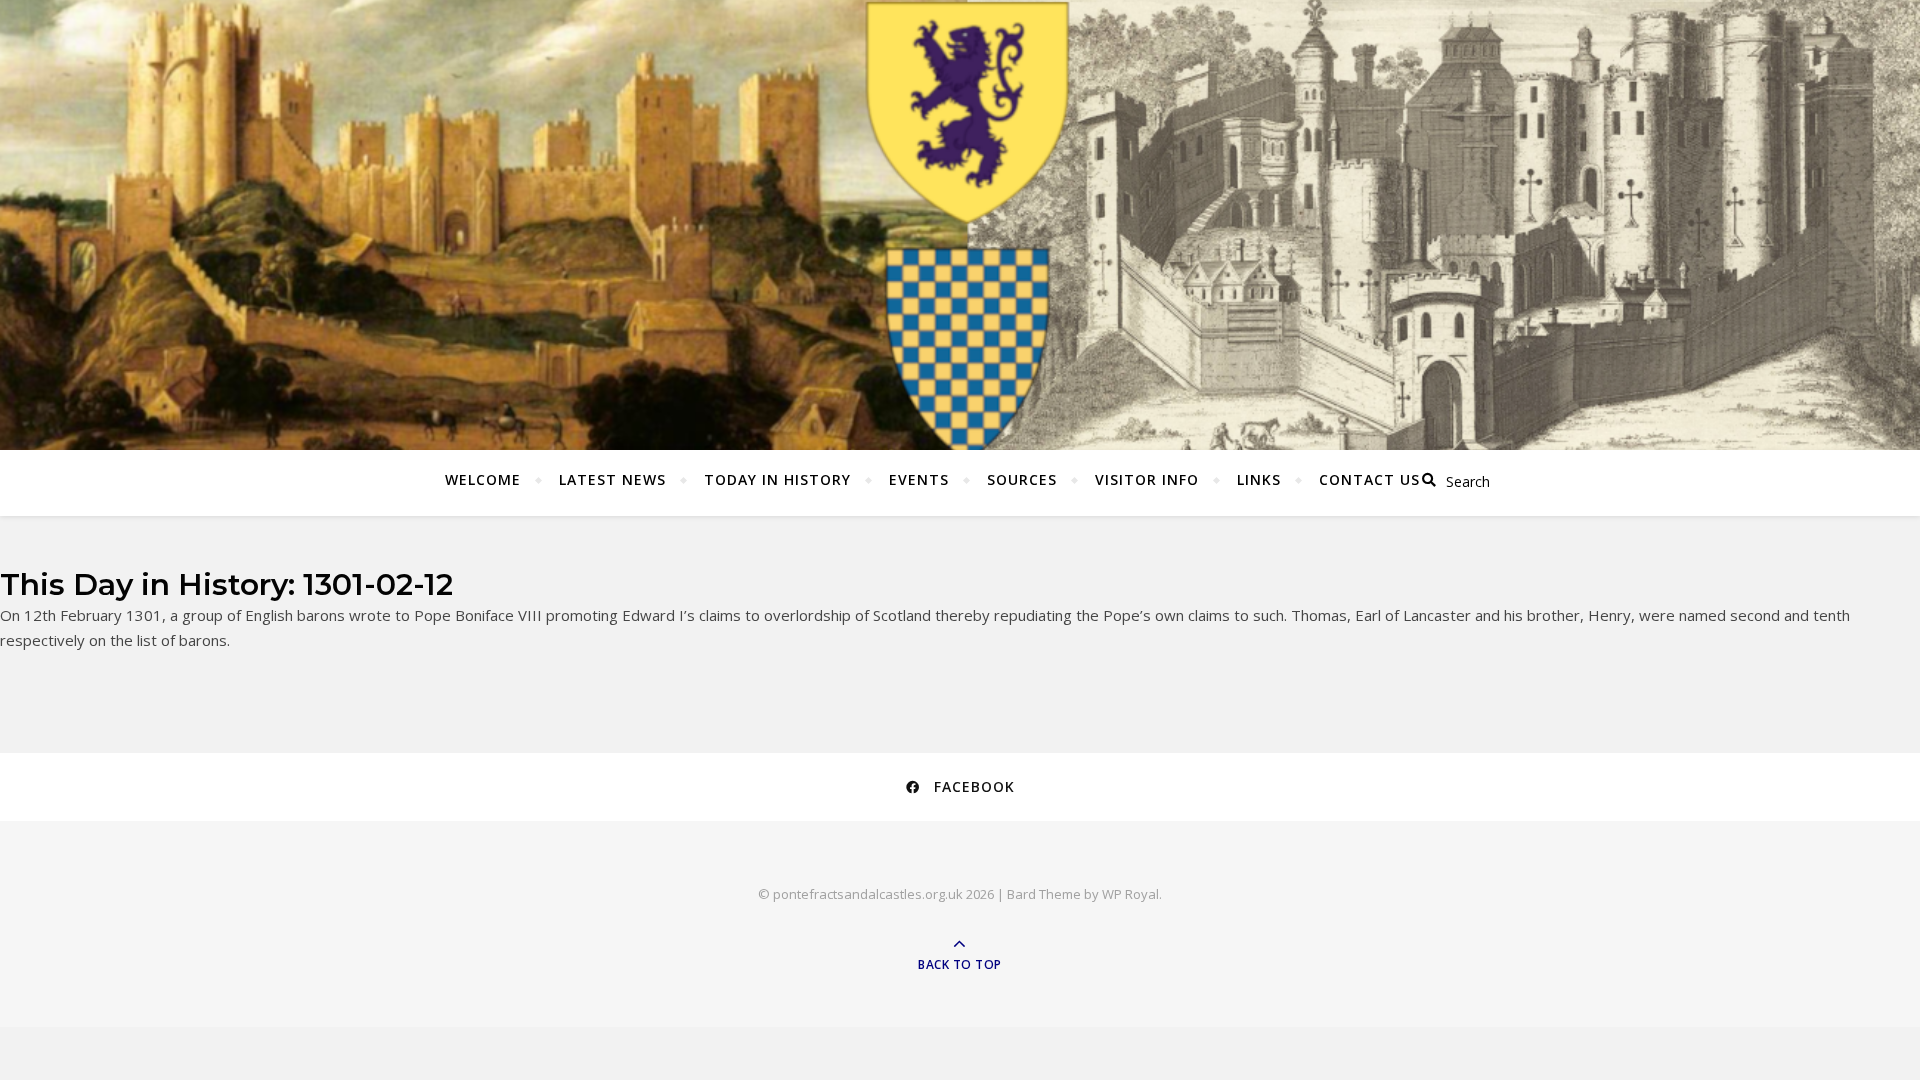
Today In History (777, 479)
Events (919, 479)
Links (1259, 479)
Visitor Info (1147, 479)
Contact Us (1369, 479)
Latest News (612, 479)
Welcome (483, 479)
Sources (1022, 479)
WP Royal (1130, 894)
